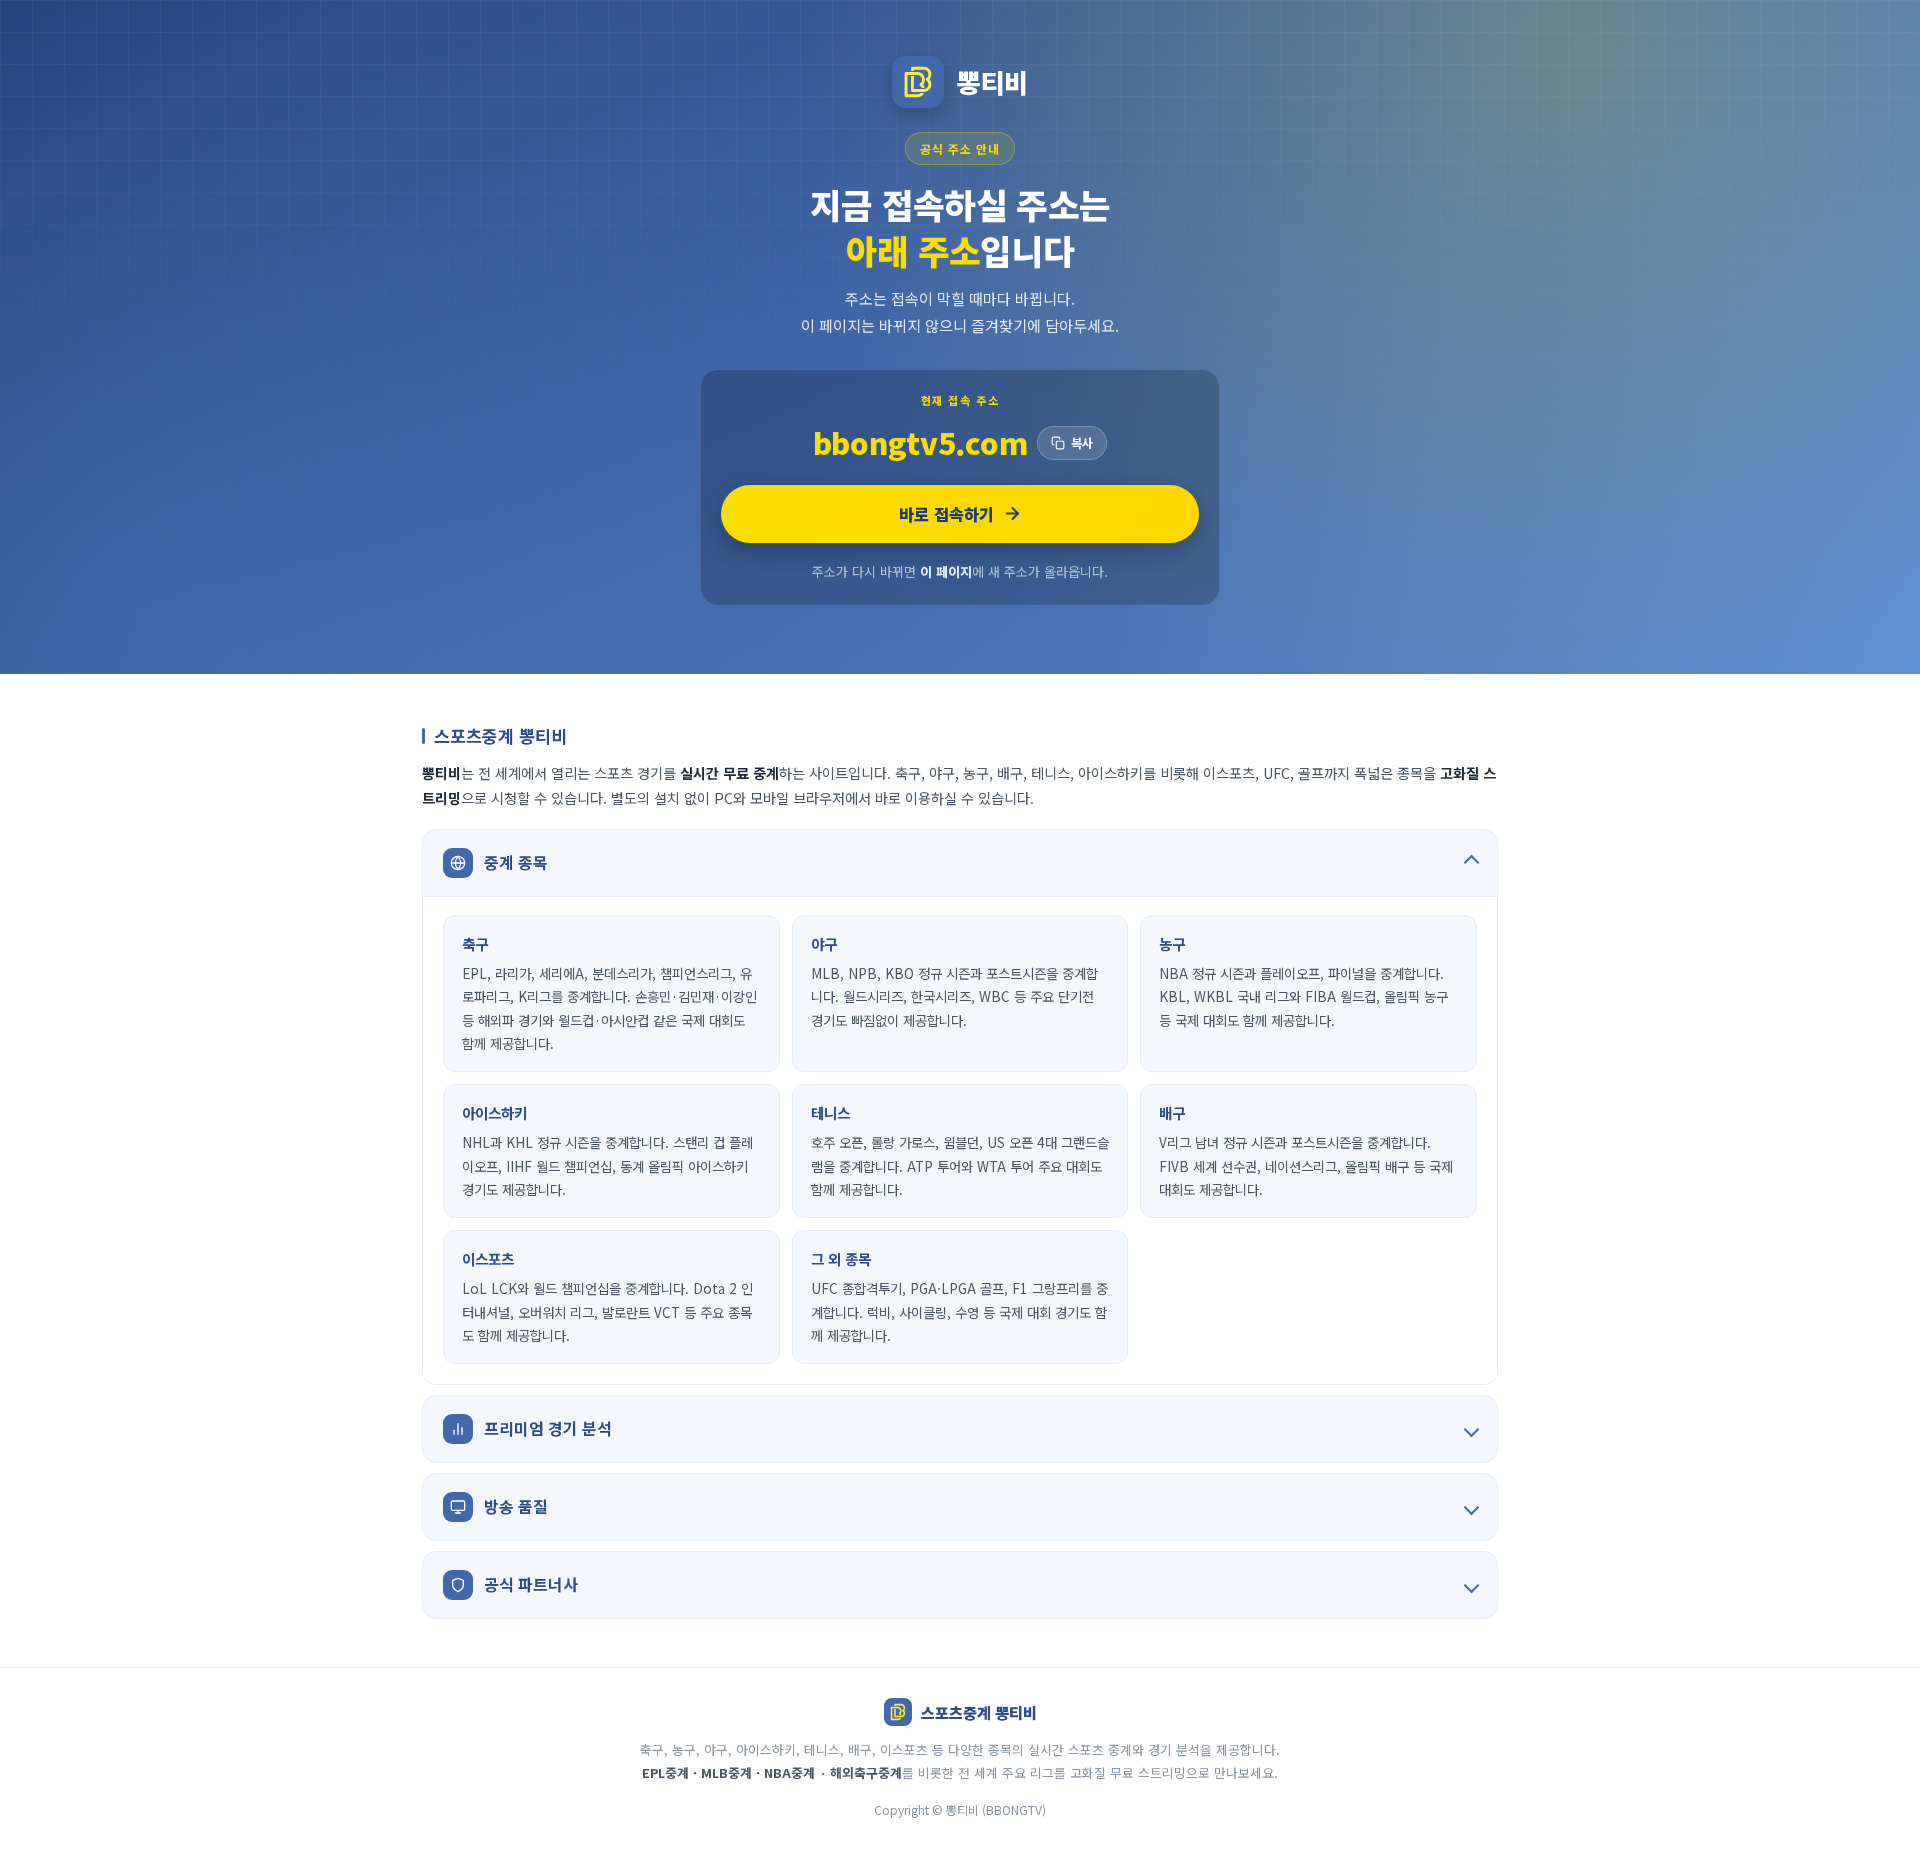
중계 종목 (516, 862)
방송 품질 (516, 1506)
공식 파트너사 (531, 1584)
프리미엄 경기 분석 (548, 1428)
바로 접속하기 (946, 514)
